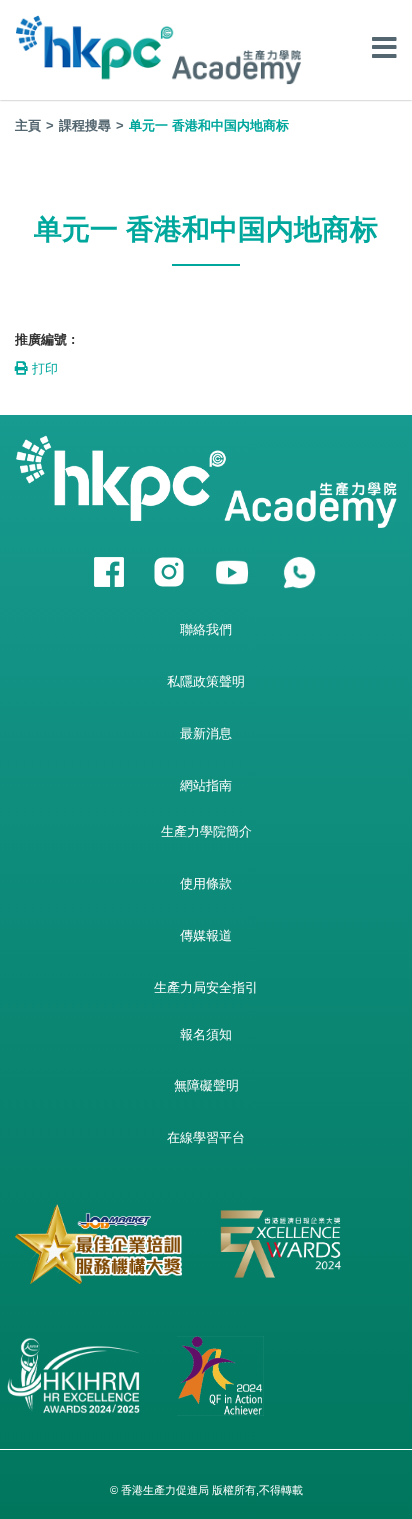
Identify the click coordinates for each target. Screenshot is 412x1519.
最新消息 (206, 733)
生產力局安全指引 (206, 987)
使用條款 (206, 883)
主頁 (28, 125)
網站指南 (206, 785)
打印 (43, 368)
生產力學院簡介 (206, 831)
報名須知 (206, 1034)
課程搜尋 (85, 125)
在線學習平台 (206, 1137)
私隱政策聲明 (206, 681)
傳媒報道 (206, 935)
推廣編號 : (45, 339)
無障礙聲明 (206, 1085)
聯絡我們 (206, 629)
